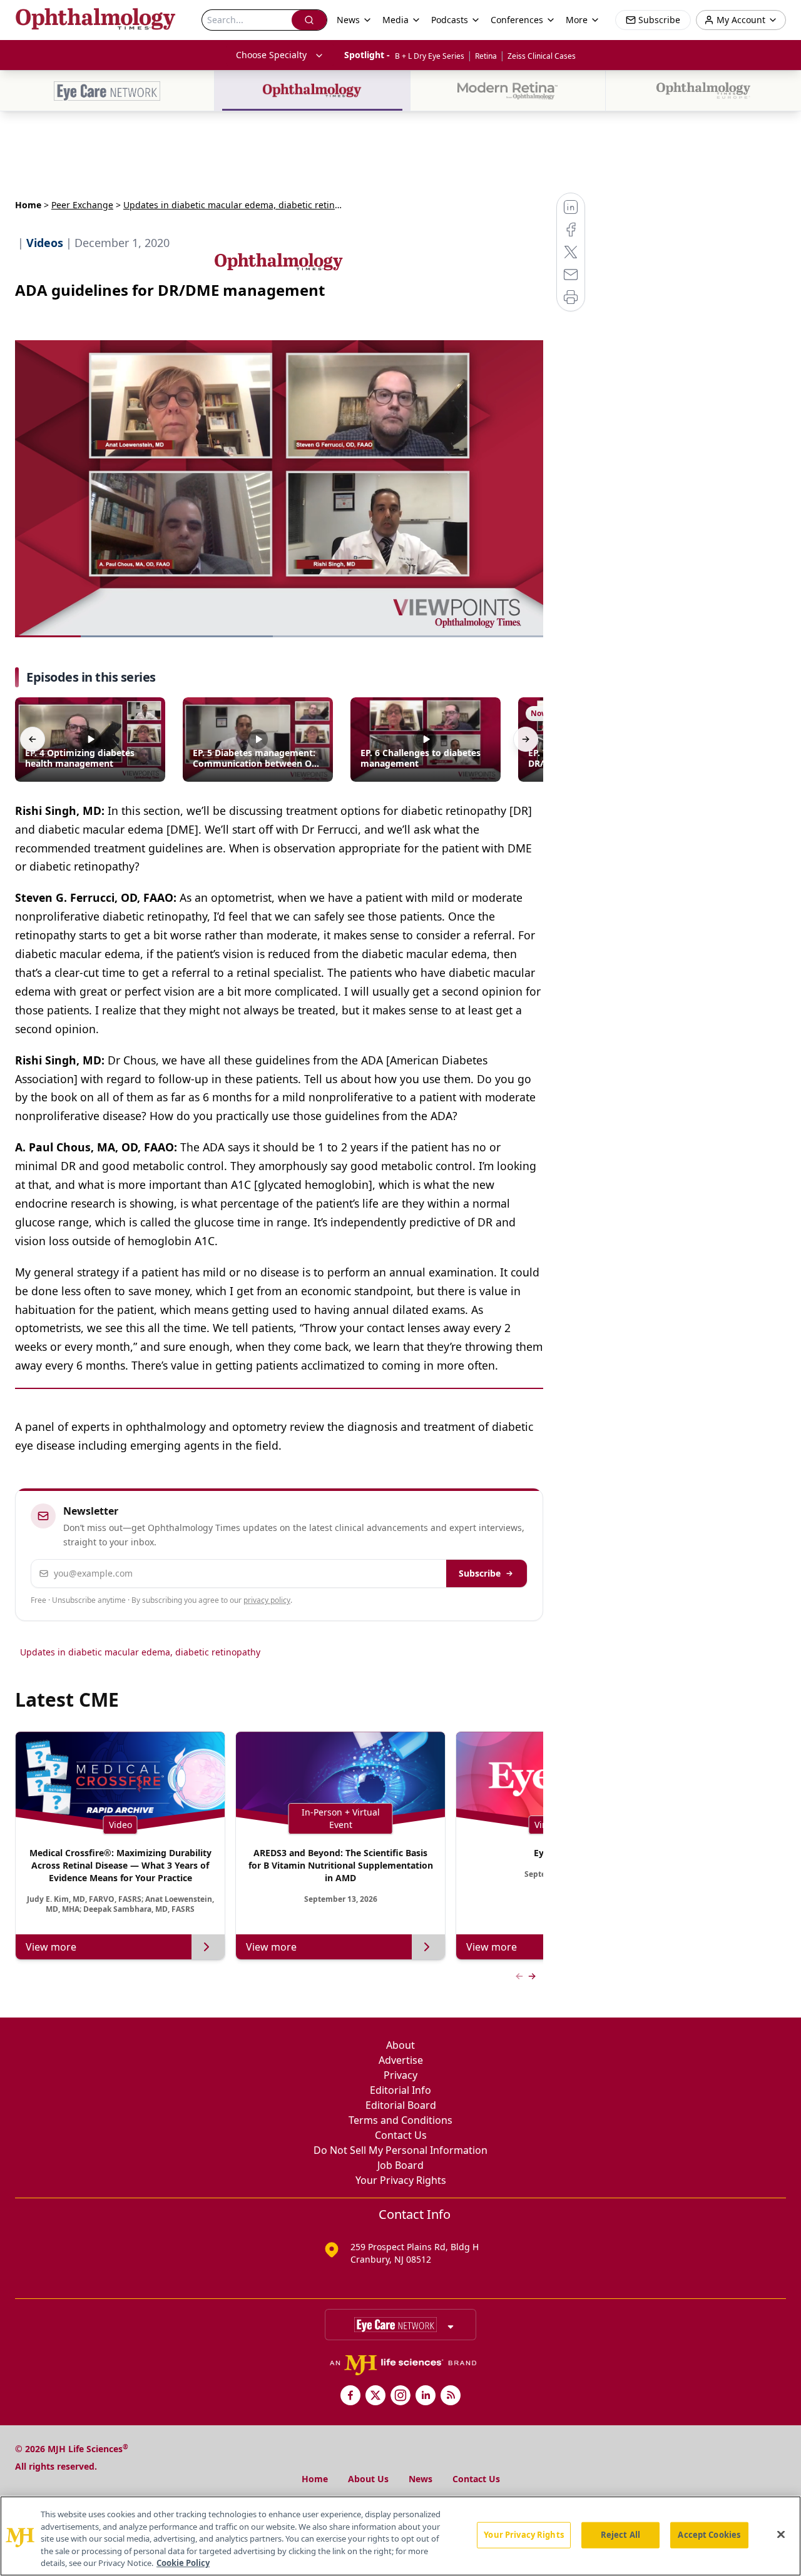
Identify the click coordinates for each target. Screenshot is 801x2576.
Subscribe (480, 1573)
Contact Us (401, 2135)
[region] (400, 2536)
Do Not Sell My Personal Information (400, 2150)
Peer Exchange (82, 205)
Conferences (517, 20)
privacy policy (267, 1600)
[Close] (781, 2535)
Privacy (400, 2075)
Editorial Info (400, 2090)
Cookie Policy (183, 2563)
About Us (368, 2479)
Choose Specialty (271, 55)
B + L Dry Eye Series (430, 56)
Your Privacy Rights (401, 2180)
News (421, 2479)
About (400, 2045)
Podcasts (450, 20)
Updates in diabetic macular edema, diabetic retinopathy (140, 1652)
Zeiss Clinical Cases (542, 56)
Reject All (620, 2535)
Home (28, 205)
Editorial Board (401, 2105)
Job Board (400, 2165)
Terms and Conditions (400, 2120)
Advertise (401, 2060)
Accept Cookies (709, 2535)
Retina (486, 56)
